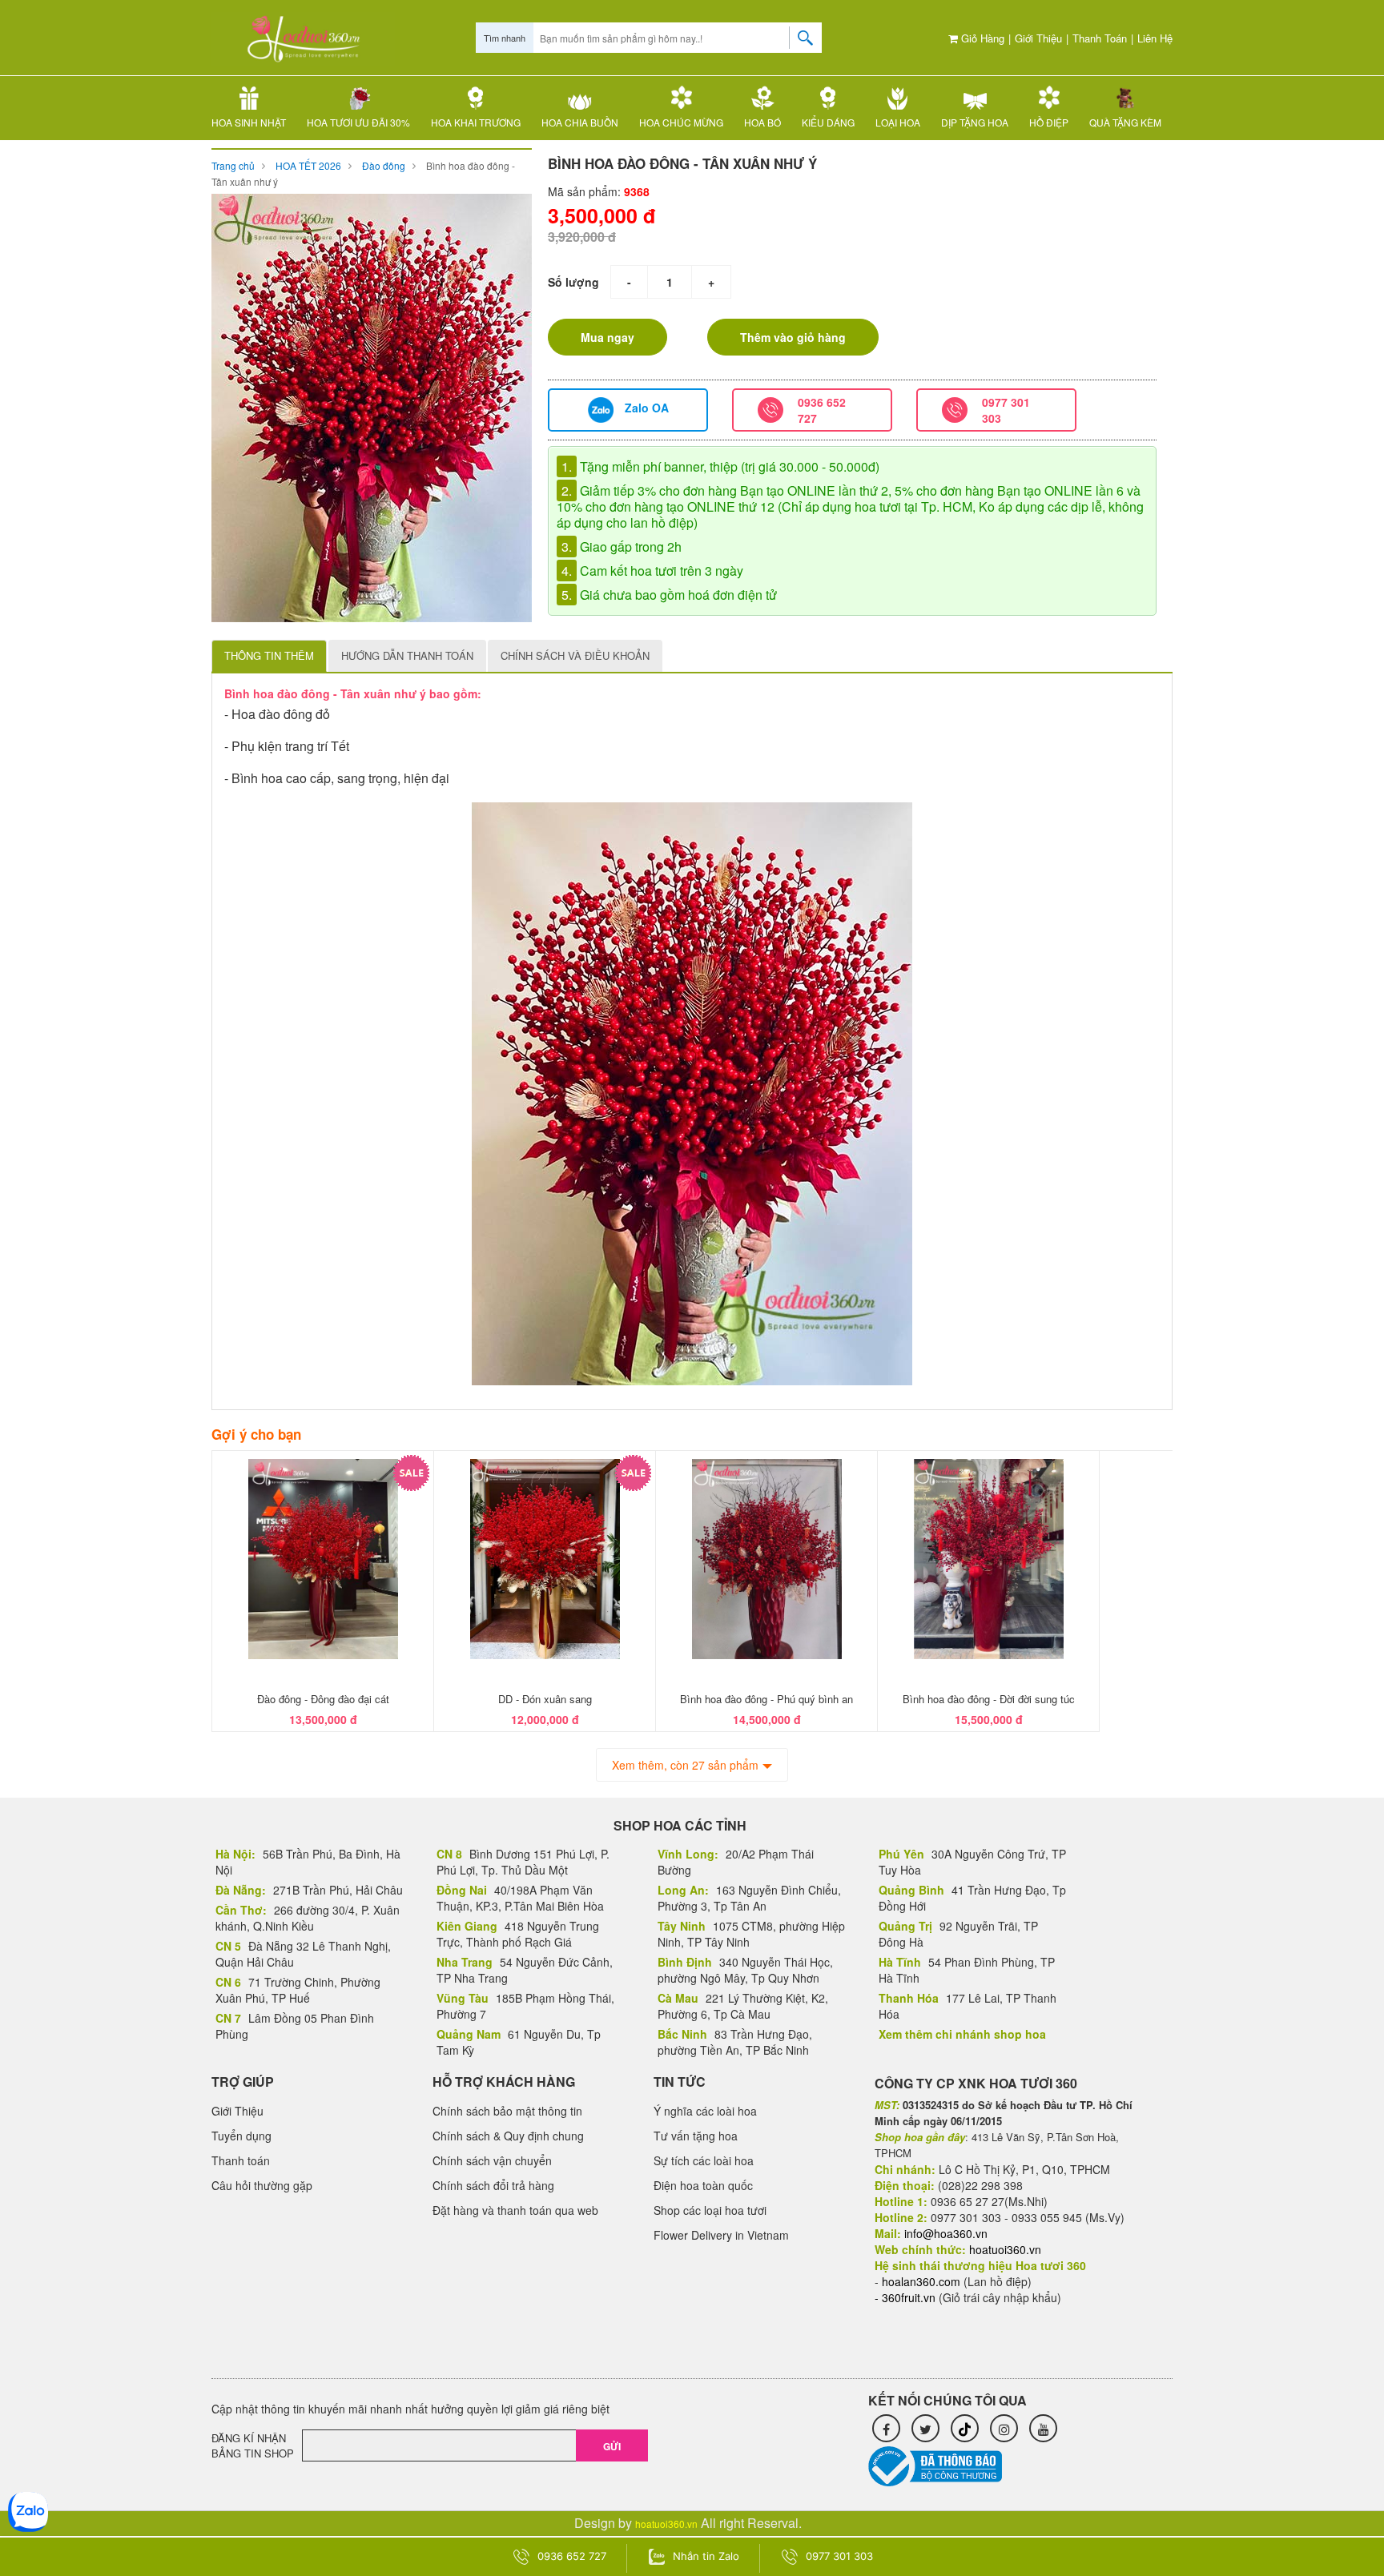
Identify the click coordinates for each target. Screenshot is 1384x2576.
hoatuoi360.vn (666, 2524)
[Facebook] (886, 2428)
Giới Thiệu (1038, 38)
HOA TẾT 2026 (308, 165)
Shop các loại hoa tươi (710, 2210)
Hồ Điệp (1049, 122)
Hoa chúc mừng (681, 122)
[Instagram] (1004, 2428)
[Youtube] (1043, 2428)
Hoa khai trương (476, 122)
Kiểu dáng (828, 122)
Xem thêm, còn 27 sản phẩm (685, 1765)
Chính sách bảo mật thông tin (507, 2111)
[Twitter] (925, 2428)
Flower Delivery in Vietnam (721, 2235)
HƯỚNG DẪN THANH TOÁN (407, 655)
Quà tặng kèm (1125, 122)
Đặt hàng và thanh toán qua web (515, 2210)
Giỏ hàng (981, 38)
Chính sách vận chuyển (492, 2160)
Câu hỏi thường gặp (262, 2185)
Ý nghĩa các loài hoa (705, 2111)
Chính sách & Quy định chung (508, 2136)
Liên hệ (1155, 38)
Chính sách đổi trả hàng (493, 2185)
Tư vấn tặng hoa (696, 2136)
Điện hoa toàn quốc (703, 2185)
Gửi (612, 2446)
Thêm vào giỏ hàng (793, 337)
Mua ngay (608, 337)
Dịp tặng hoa (975, 122)
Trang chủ (233, 165)
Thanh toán (1100, 38)
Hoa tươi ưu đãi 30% (358, 122)
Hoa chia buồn (580, 122)
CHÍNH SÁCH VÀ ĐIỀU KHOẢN (575, 655)
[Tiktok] (965, 2428)
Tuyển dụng (241, 2136)
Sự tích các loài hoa (704, 2160)
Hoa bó (762, 122)
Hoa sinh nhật (249, 122)
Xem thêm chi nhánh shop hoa (962, 2034)
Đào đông (384, 165)
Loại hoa (898, 122)
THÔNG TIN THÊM (269, 655)
